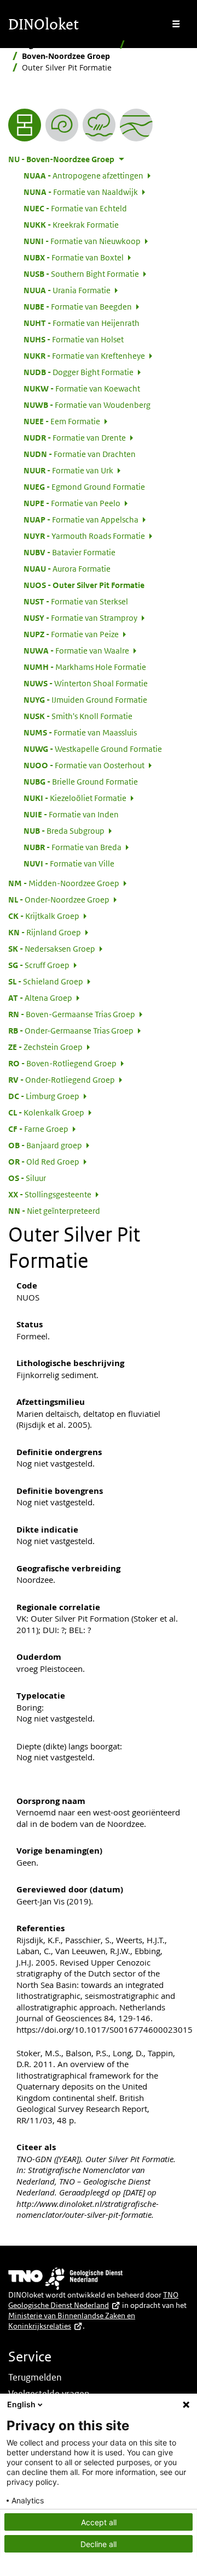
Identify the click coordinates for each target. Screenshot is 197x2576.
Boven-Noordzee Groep (66, 56)
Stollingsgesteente (50, 1194)
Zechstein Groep (45, 1047)
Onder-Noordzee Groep (59, 899)
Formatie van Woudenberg (87, 405)
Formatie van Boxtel (74, 257)
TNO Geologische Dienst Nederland (93, 2300)
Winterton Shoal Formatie (86, 683)
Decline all (99, 2544)
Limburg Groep (44, 1096)
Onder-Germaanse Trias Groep (71, 1030)
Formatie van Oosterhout (84, 765)
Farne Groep (38, 1129)
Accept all (99, 2522)
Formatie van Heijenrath (82, 323)
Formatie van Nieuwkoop (82, 241)
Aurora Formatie (67, 568)
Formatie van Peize (71, 634)
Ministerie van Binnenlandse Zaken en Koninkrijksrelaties (72, 2321)
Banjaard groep (45, 1145)
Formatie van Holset (74, 339)
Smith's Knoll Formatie (78, 716)
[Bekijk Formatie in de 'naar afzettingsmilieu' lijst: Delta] (99, 125)
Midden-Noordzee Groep (64, 883)
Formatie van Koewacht (82, 388)
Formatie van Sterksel (76, 601)
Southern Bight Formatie (81, 274)
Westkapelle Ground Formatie (93, 749)
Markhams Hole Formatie (85, 667)
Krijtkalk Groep (44, 916)
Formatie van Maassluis (80, 732)
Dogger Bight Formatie (79, 372)
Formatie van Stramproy (80, 618)
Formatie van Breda (73, 847)
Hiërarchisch (153, 44)
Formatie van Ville (69, 863)
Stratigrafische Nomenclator (62, 44)
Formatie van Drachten (80, 454)
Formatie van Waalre (76, 650)
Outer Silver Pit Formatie (84, 585)
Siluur (27, 1178)
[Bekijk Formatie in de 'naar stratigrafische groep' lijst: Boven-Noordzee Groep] (136, 125)
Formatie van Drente (75, 437)
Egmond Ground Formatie (84, 486)
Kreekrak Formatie (71, 224)
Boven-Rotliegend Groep (62, 1063)
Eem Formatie (62, 421)
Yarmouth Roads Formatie (84, 536)
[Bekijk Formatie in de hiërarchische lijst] (25, 125)
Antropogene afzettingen (83, 175)
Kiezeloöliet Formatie (75, 798)
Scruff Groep (39, 965)
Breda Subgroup (64, 830)
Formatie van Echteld (75, 208)
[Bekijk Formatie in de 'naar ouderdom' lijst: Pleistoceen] (62, 125)
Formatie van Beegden (78, 306)
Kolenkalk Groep (46, 1112)
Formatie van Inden (71, 814)
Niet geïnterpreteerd (54, 1210)
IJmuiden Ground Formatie (85, 699)
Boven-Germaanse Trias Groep (72, 1014)
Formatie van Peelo (72, 503)
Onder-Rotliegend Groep (62, 1079)
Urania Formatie (67, 290)
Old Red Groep (44, 1161)
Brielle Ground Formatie (81, 781)
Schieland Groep (46, 981)
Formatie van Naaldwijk (81, 192)
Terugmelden (35, 2377)
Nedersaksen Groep (52, 948)
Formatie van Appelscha (81, 519)
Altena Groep (40, 998)
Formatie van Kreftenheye (84, 355)
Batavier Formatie (69, 552)
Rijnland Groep (45, 932)
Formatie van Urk (68, 470)
